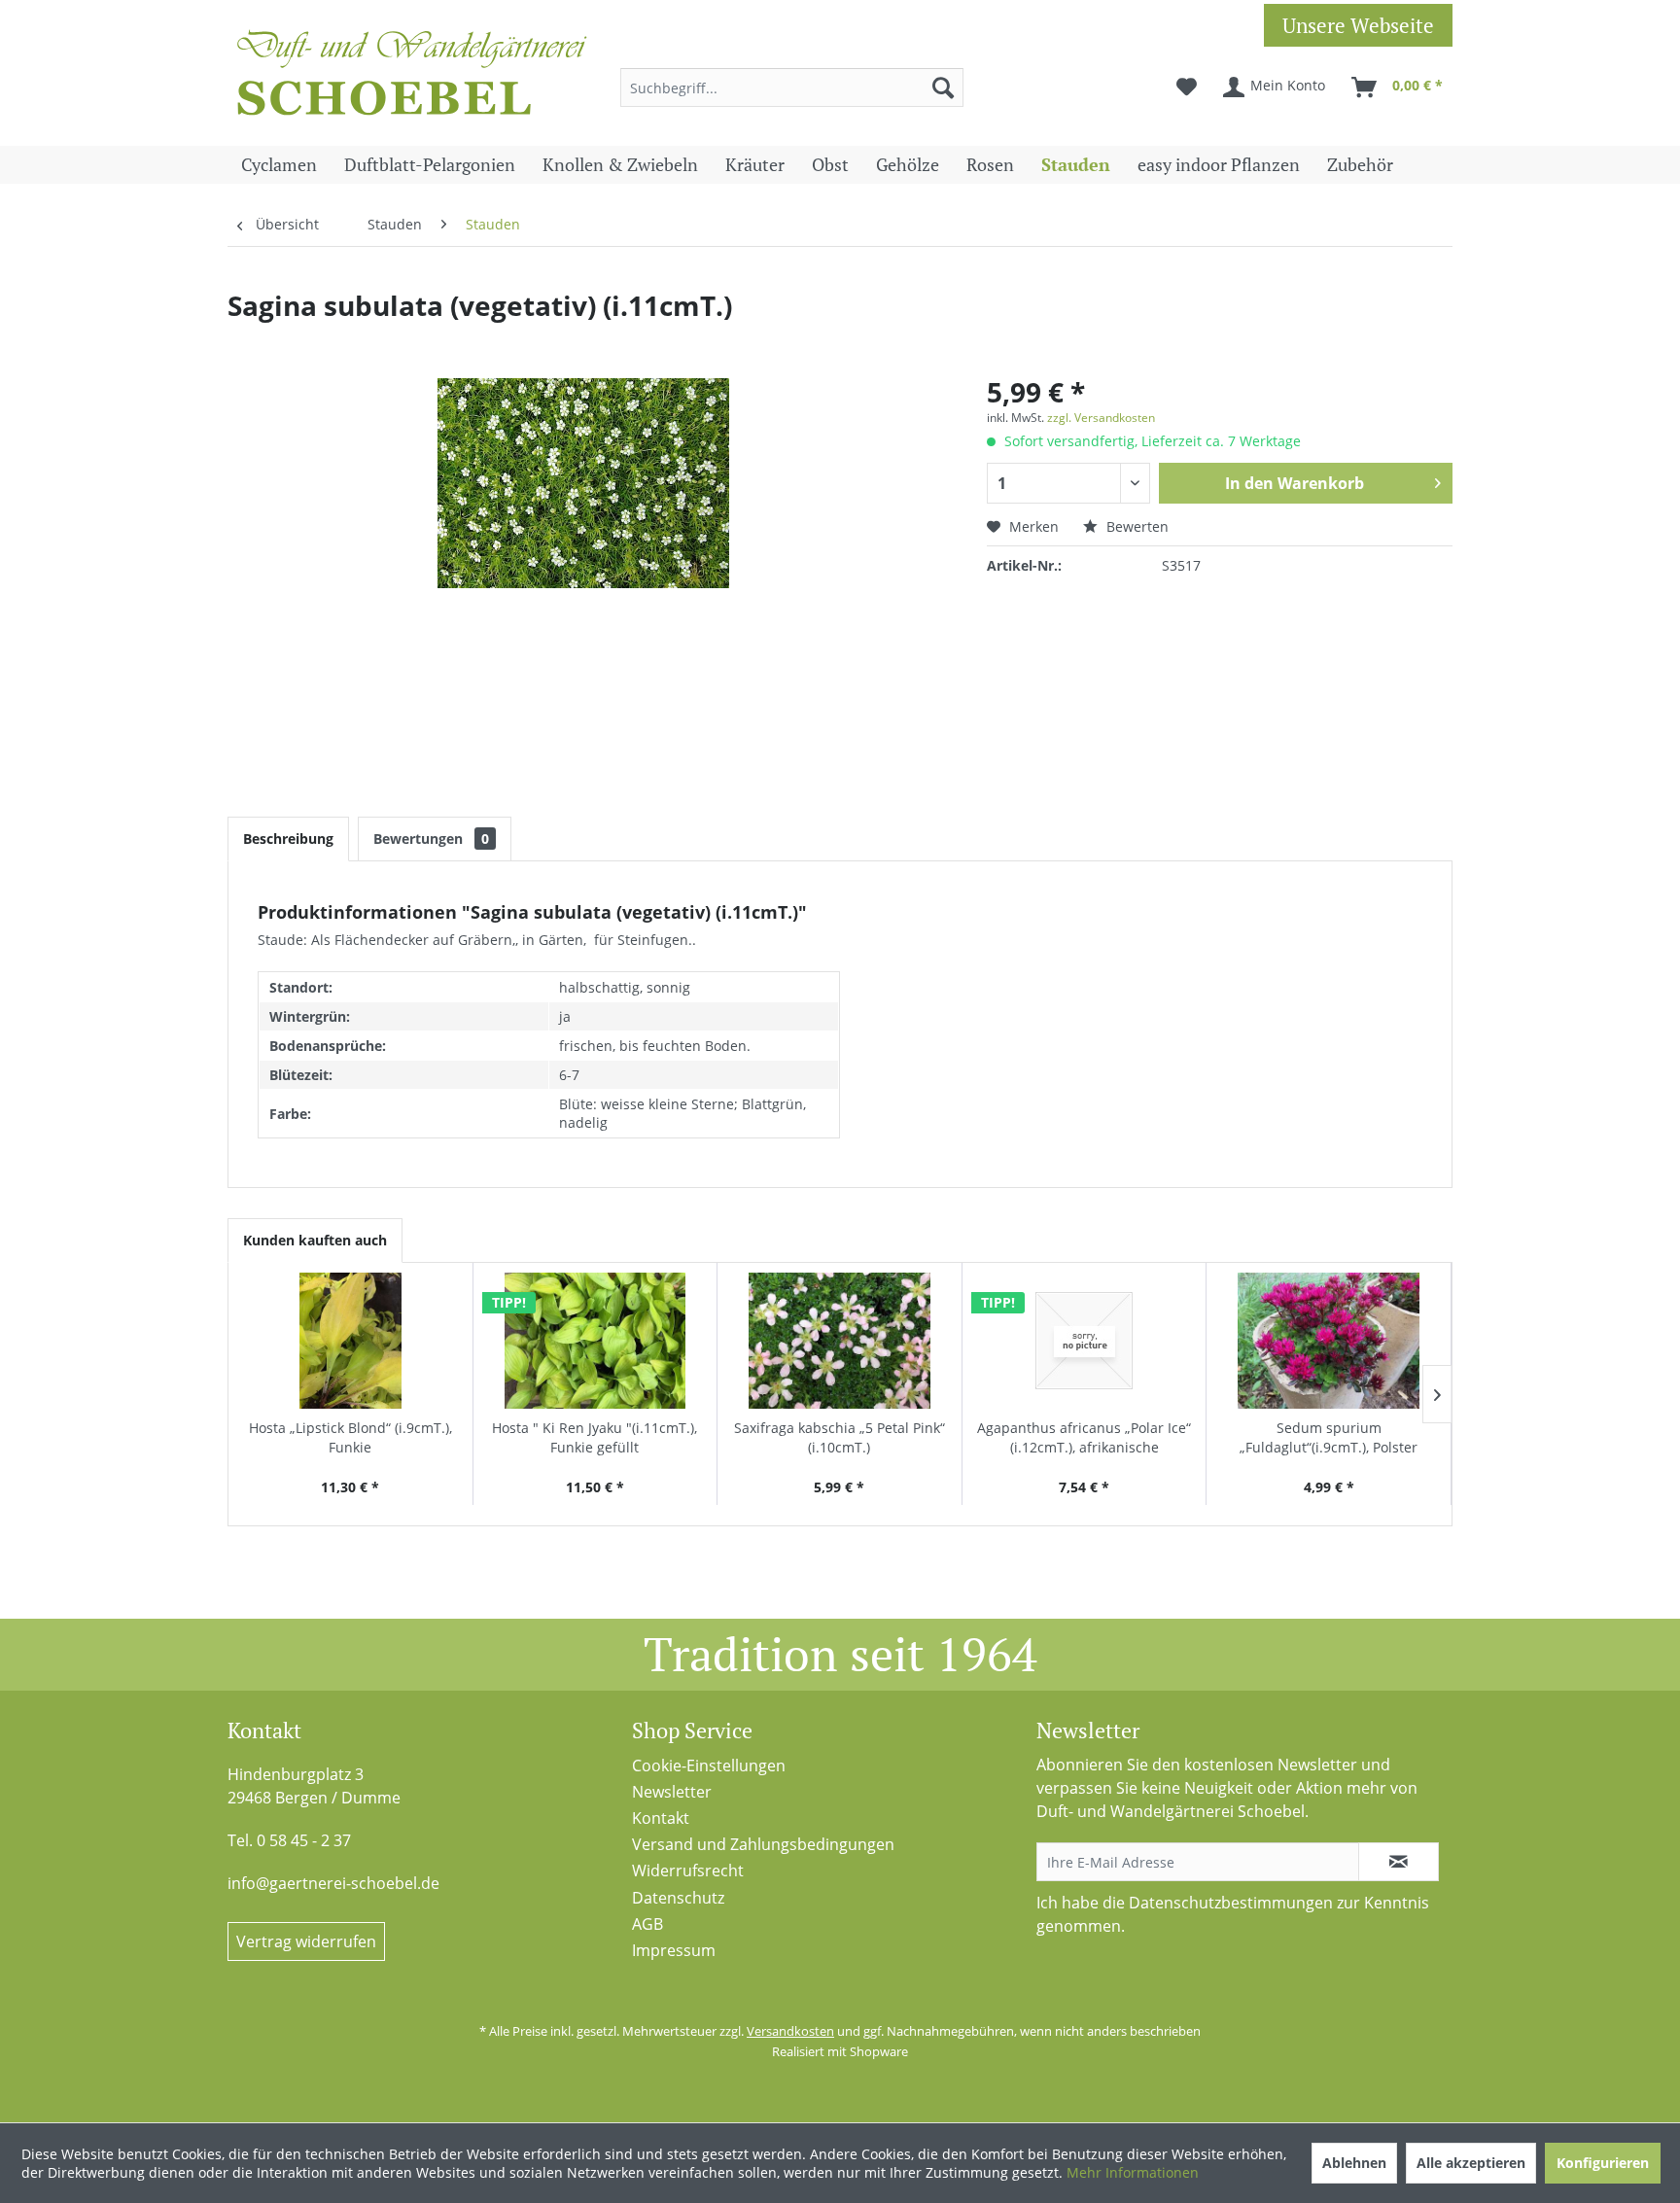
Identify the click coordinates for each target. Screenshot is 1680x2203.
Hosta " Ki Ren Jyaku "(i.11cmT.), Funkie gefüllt (595, 1437)
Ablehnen (1354, 2163)
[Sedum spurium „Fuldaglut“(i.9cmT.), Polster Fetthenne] (1329, 1341)
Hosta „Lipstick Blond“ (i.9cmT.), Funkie (350, 1437)
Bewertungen (431, 839)
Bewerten (1136, 526)
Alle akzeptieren (1471, 2163)
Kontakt (661, 1818)
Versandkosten (790, 2031)
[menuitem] (792, 87)
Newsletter (672, 1792)
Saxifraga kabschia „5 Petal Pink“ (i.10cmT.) (840, 1437)
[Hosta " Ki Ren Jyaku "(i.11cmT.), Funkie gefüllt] (595, 1341)
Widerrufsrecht (688, 1871)
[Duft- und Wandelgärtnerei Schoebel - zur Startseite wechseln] (412, 78)
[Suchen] (943, 87)
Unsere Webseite (1358, 25)
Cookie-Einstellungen (709, 1766)
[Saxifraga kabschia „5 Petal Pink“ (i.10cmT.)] (840, 1341)
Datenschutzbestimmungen (1231, 1903)
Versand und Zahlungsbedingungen (763, 1844)
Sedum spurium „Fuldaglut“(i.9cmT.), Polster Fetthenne (1329, 1438)
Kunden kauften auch (315, 1240)
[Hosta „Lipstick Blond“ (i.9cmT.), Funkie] (350, 1341)
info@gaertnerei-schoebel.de (333, 1883)
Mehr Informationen (1133, 2172)
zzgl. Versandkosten (1101, 418)
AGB (647, 1924)
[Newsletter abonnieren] (1399, 1862)
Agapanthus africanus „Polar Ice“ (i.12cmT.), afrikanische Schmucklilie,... (1084, 1438)
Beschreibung (288, 839)
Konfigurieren (1603, 2163)
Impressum (674, 1950)
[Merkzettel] (1187, 87)
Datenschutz (678, 1898)
